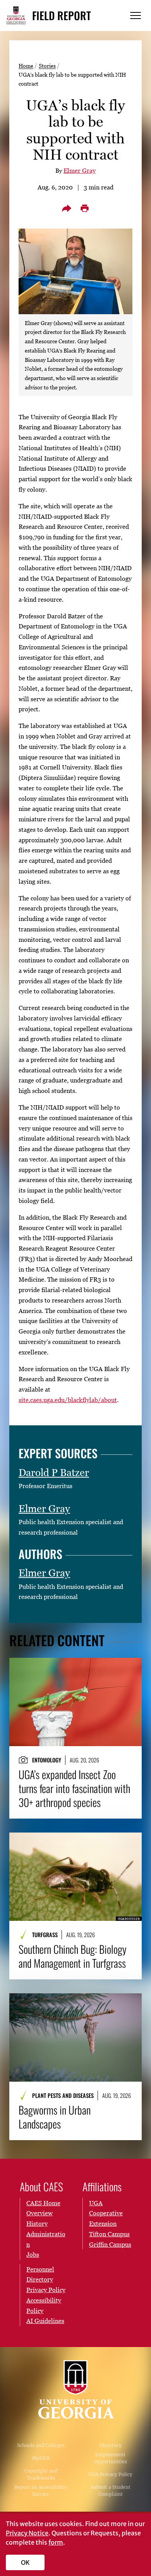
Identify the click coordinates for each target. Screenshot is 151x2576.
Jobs (33, 2254)
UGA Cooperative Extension (106, 2213)
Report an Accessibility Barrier (41, 2491)
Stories (47, 66)
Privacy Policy (46, 2290)
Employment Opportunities (111, 2458)
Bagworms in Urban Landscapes (55, 2117)
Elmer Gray (80, 170)
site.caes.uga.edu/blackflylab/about (68, 1400)
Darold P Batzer (54, 1473)
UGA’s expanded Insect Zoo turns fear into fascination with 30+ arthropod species (74, 1788)
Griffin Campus (110, 2244)
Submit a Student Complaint (111, 2491)
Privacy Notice (27, 2533)
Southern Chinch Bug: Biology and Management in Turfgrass (73, 1956)
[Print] (84, 208)
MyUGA (41, 2458)
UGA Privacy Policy (111, 2474)
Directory (111, 2445)
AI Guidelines (45, 2321)
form (56, 2542)
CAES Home (43, 2203)
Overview (39, 2213)
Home (26, 66)
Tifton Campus (109, 2234)
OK (25, 2562)
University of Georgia (75, 2389)
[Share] (67, 208)
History (37, 2223)
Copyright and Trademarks (41, 2474)
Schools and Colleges (41, 2445)
